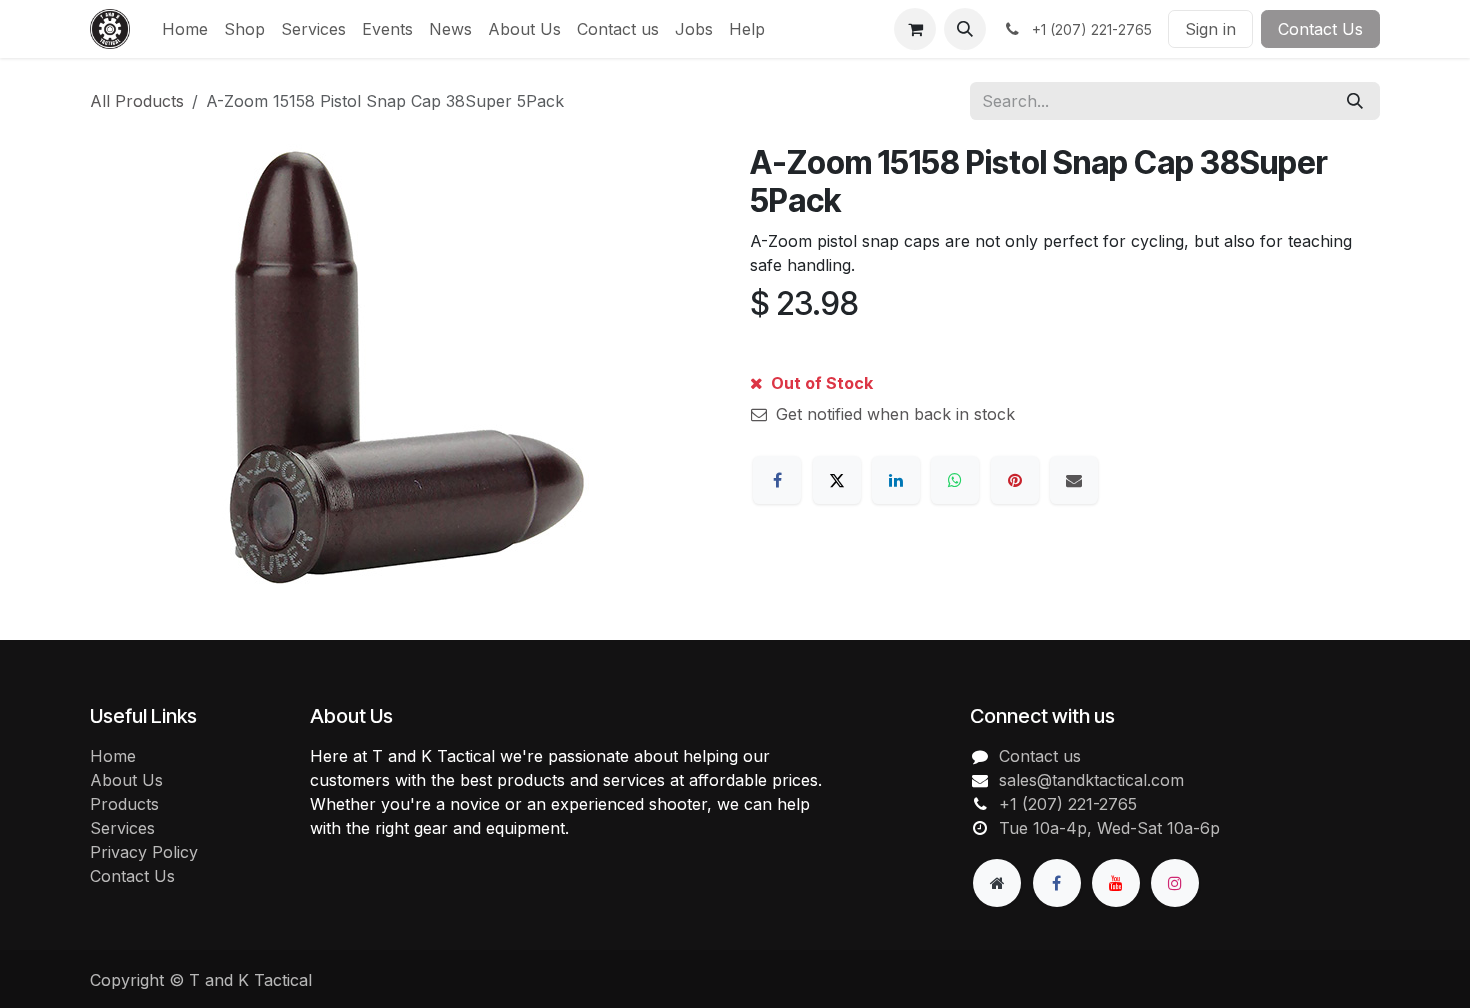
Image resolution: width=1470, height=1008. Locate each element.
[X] (837, 480)
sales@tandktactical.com (1091, 780)
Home (113, 756)
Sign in (1210, 29)
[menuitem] (185, 29)
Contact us (1040, 756)
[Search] (1355, 101)
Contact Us (1320, 29)
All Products (137, 101)
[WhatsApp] (955, 480)
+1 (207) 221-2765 (1068, 804)
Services (122, 828)
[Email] (1074, 480)
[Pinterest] (1015, 480)
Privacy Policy (144, 852)
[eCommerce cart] (915, 29)
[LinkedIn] (896, 480)
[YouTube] (1116, 883)
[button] (965, 29)
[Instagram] (1175, 883)
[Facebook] (777, 480)
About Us (126, 780)
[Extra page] (997, 883)
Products (124, 804)
